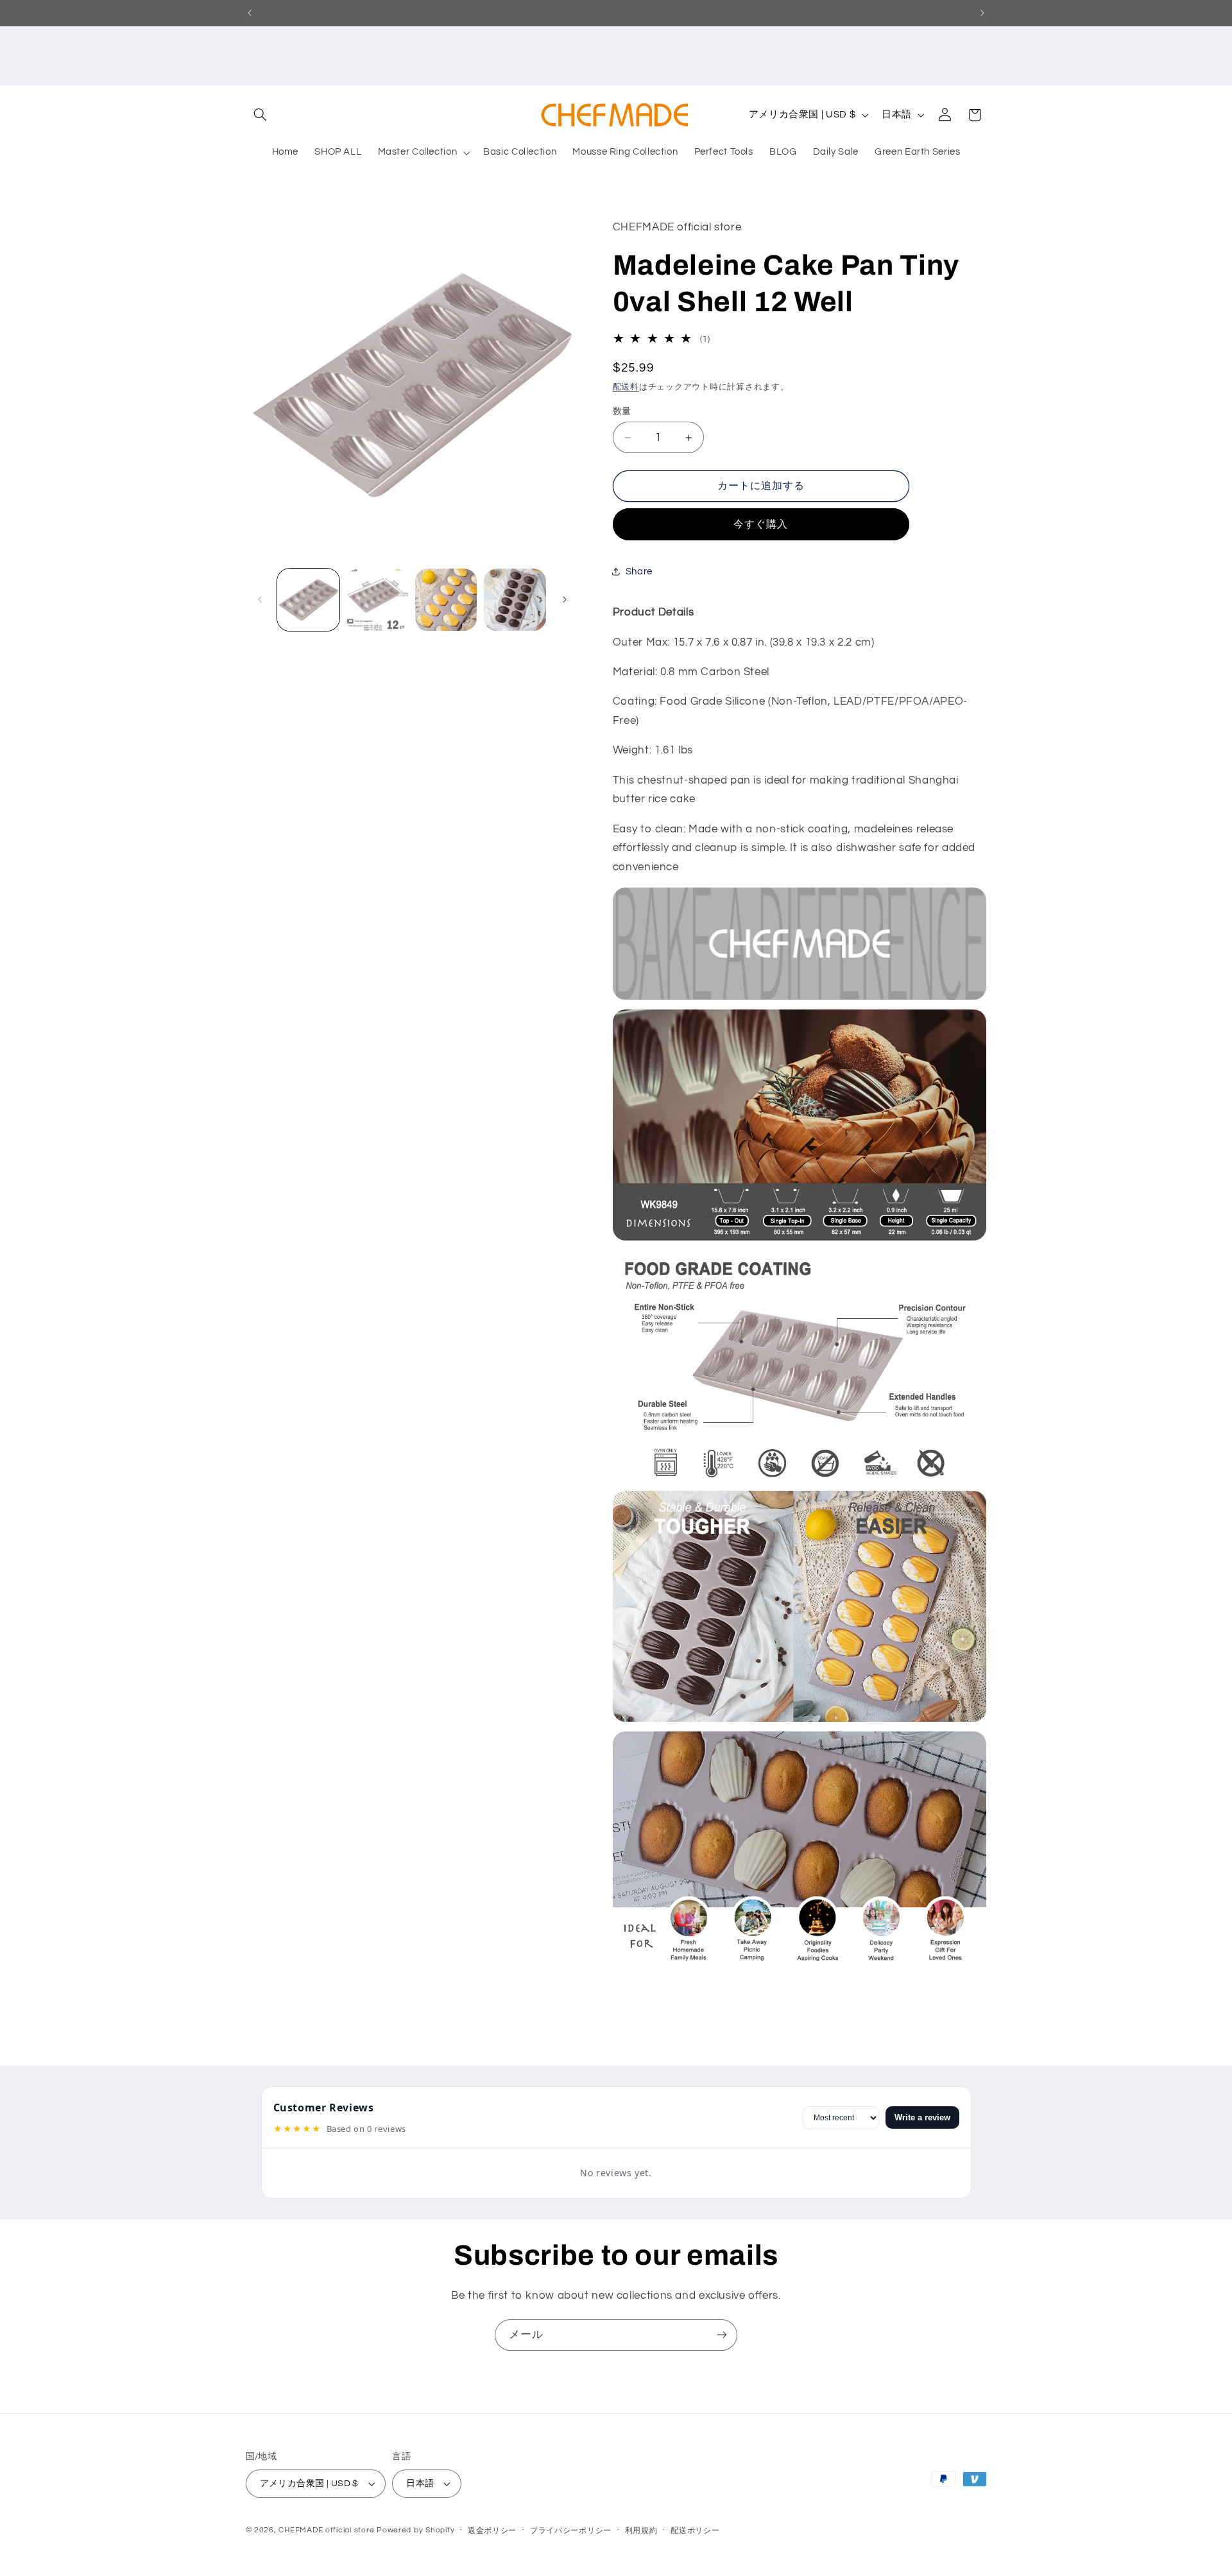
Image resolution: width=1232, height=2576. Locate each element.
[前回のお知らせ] (250, 13)
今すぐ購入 (761, 524)
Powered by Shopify (415, 2530)
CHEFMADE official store (326, 2530)
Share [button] (639, 571)
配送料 (626, 387)
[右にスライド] (565, 599)
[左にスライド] (260, 599)
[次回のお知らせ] (982, 13)
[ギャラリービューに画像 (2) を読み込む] (377, 600)
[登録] (722, 2335)
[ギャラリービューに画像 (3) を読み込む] (446, 600)
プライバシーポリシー (571, 2531)
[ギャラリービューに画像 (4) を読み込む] (515, 600)
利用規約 (641, 2531)
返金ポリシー (492, 2531)
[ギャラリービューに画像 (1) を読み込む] (308, 600)
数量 (622, 411)
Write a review (922, 2117)
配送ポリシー (695, 2531)
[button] (261, 115)
